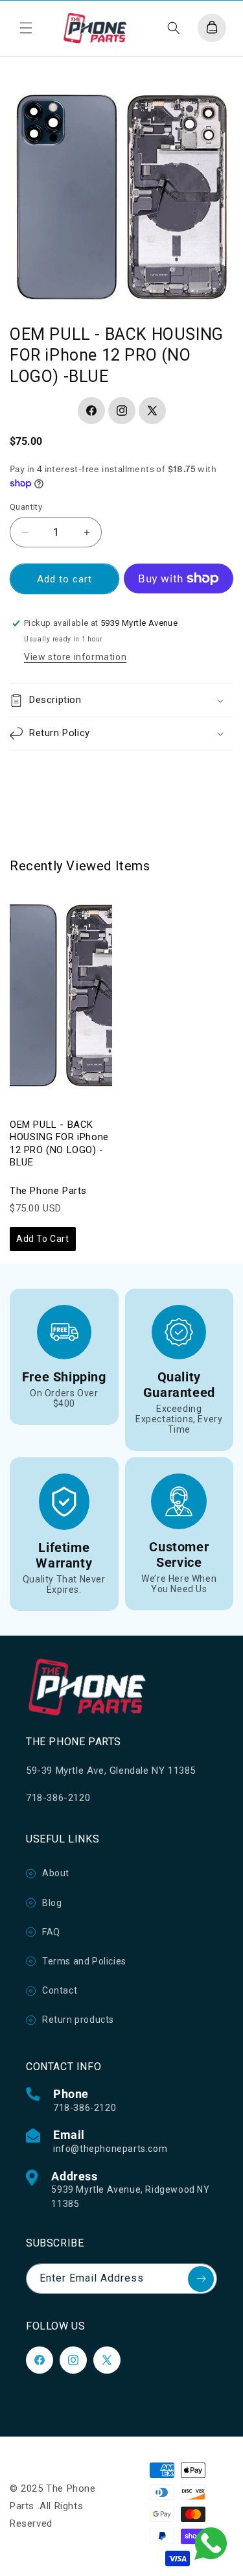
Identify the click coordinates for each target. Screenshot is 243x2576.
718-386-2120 (85, 2108)
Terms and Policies (84, 1961)
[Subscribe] (201, 2279)
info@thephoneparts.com (110, 2149)
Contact (60, 1990)
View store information (75, 657)
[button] (26, 28)
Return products (78, 2020)
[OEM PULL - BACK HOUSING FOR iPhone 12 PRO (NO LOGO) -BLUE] (61, 996)
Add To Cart (43, 1239)
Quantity (26, 507)
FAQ (51, 1932)
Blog (52, 1903)
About (56, 1873)
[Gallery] (121, 196)
